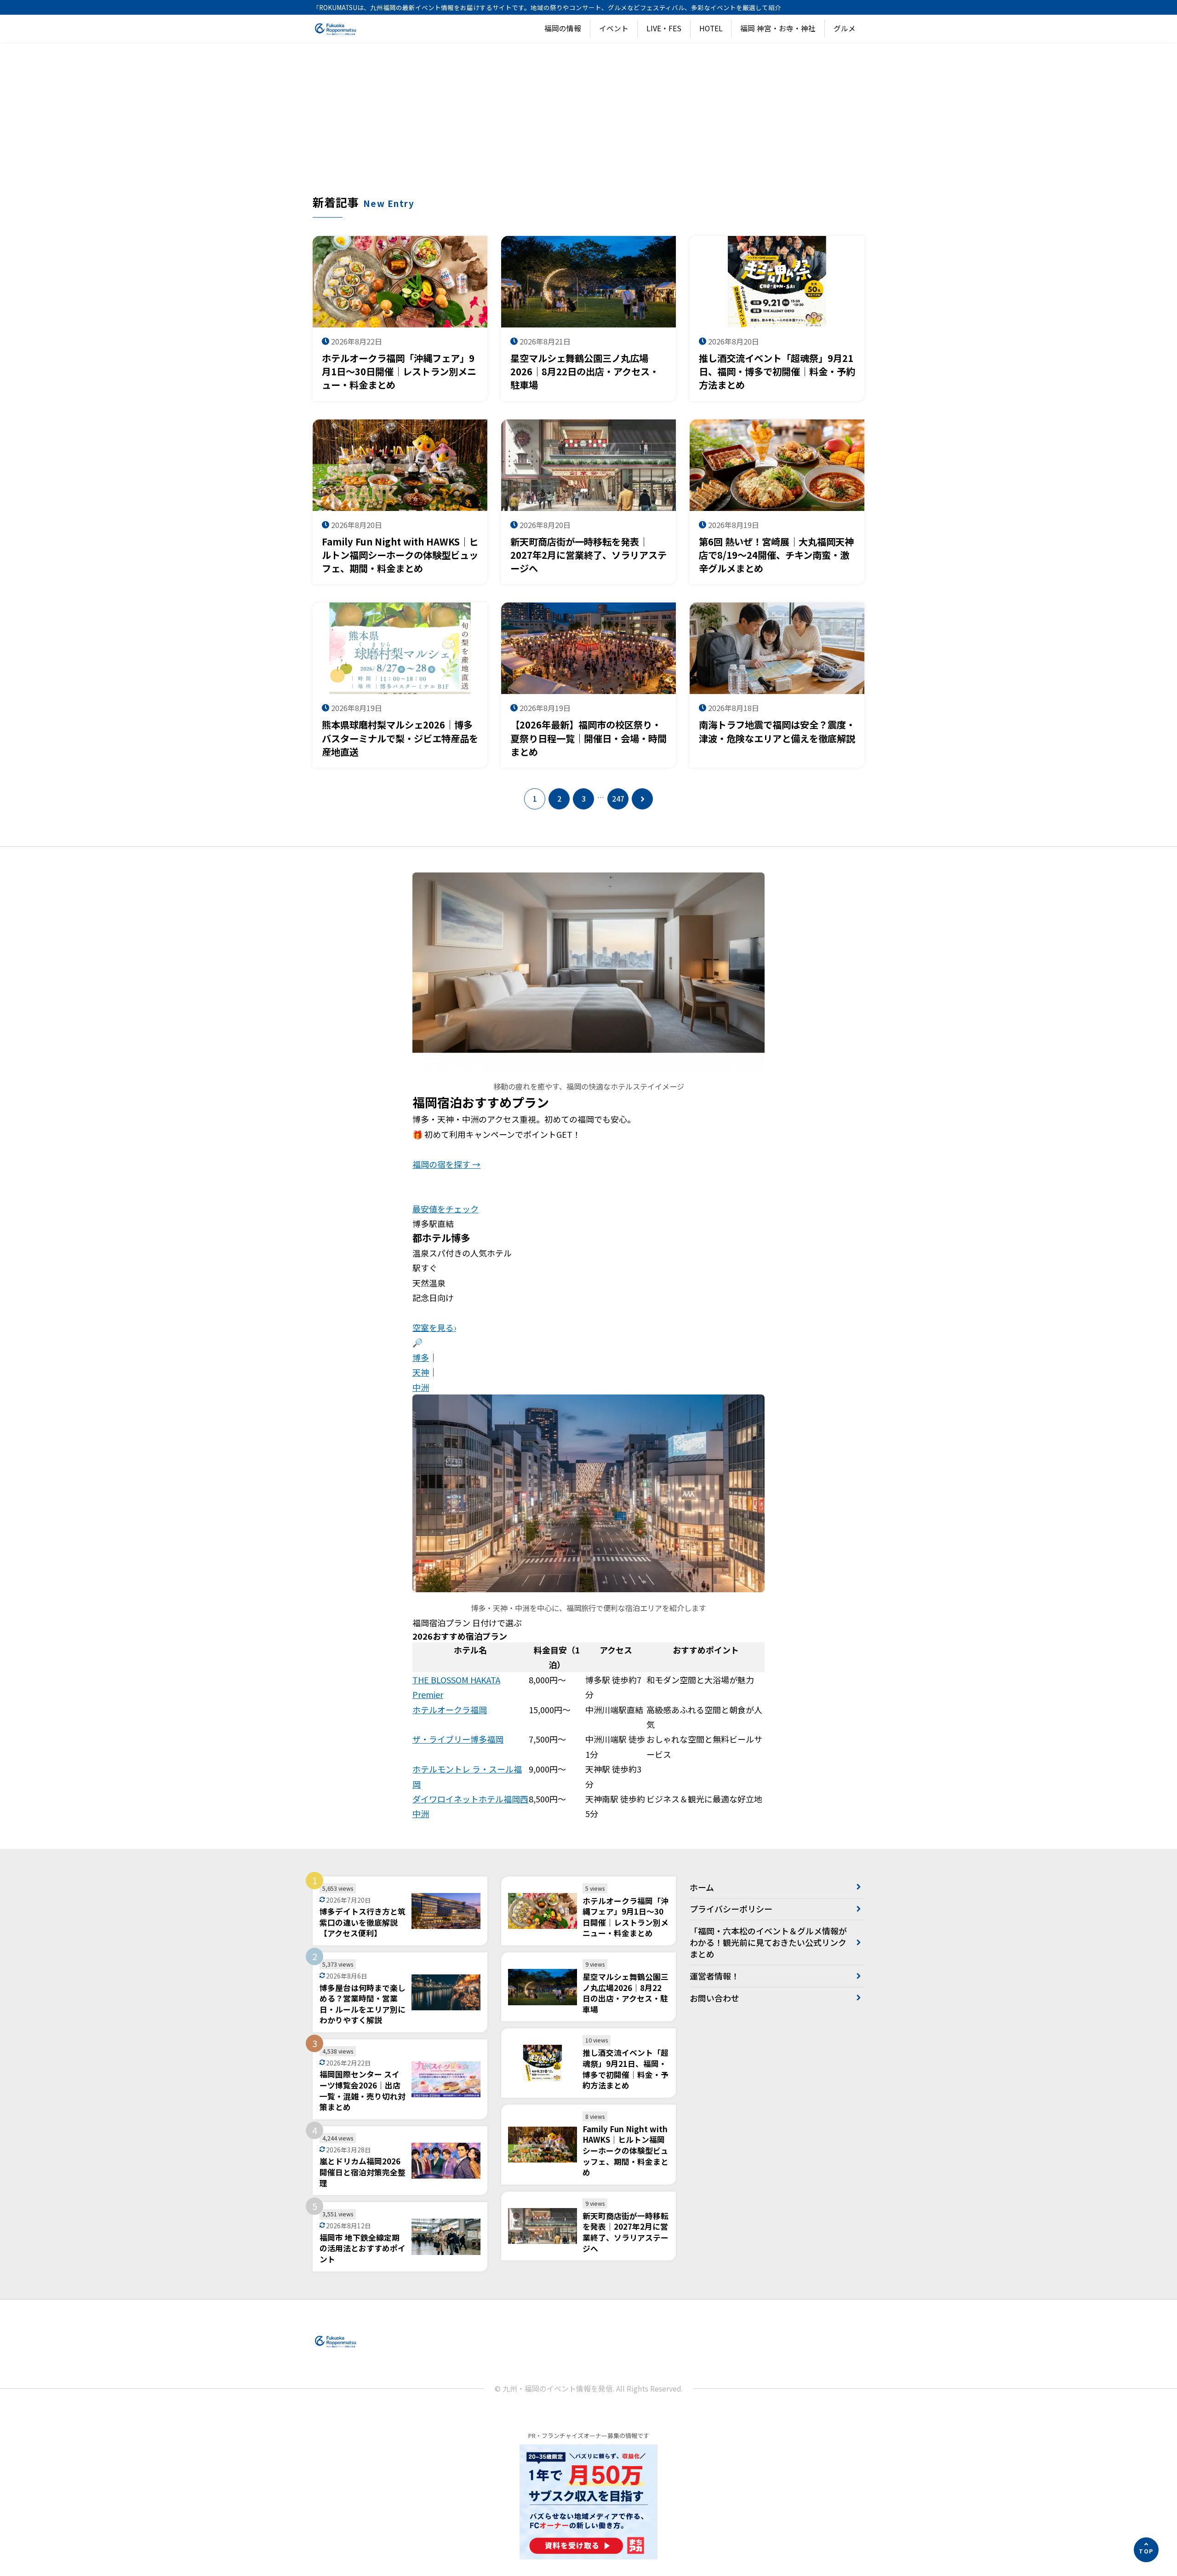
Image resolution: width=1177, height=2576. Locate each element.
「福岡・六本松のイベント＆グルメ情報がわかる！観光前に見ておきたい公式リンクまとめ (768, 1942)
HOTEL (711, 28)
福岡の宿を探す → (446, 1164)
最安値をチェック (446, 1209)
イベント (614, 28)
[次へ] (642, 799)
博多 (421, 1357)
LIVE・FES (664, 28)
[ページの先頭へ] (1146, 2550)
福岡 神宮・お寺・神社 (778, 28)
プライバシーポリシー (731, 1909)
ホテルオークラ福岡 (450, 1710)
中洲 (421, 1387)
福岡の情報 (563, 28)
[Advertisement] (588, 125)
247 (618, 799)
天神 (421, 1372)
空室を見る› (434, 1327)
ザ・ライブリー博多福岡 (458, 1739)
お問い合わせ (714, 1998)
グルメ (845, 28)
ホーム (702, 1887)
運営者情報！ (714, 1976)
